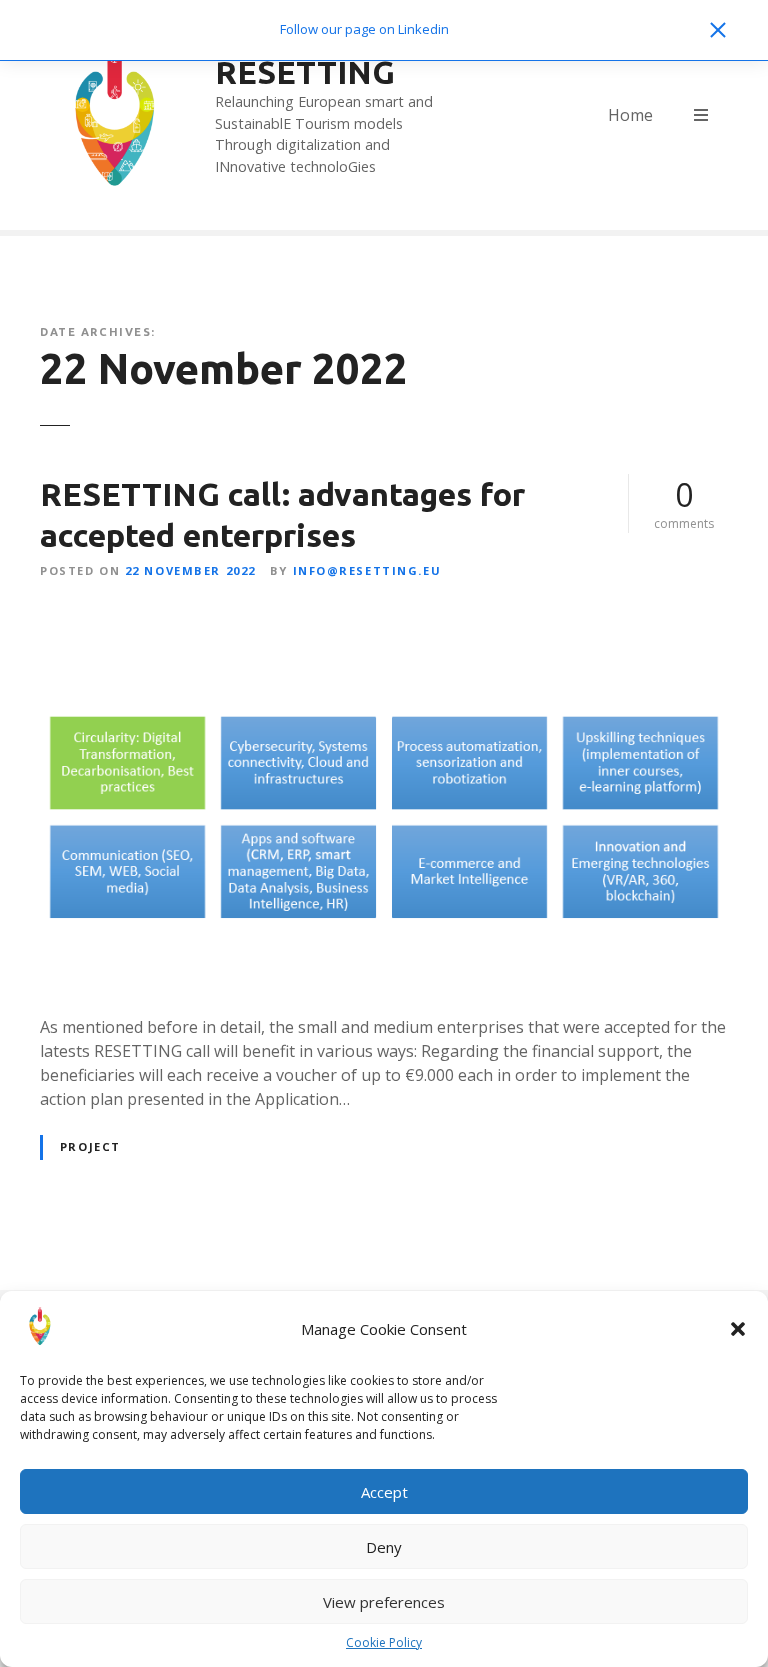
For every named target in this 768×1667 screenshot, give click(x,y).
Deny (384, 1547)
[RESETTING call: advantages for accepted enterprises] (384, 617)
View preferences (384, 1602)
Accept (384, 1492)
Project (90, 1146)
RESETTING (305, 72)
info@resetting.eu (367, 570)
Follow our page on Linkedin (364, 29)
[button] (738, 1329)
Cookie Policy (384, 1642)
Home (630, 115)
